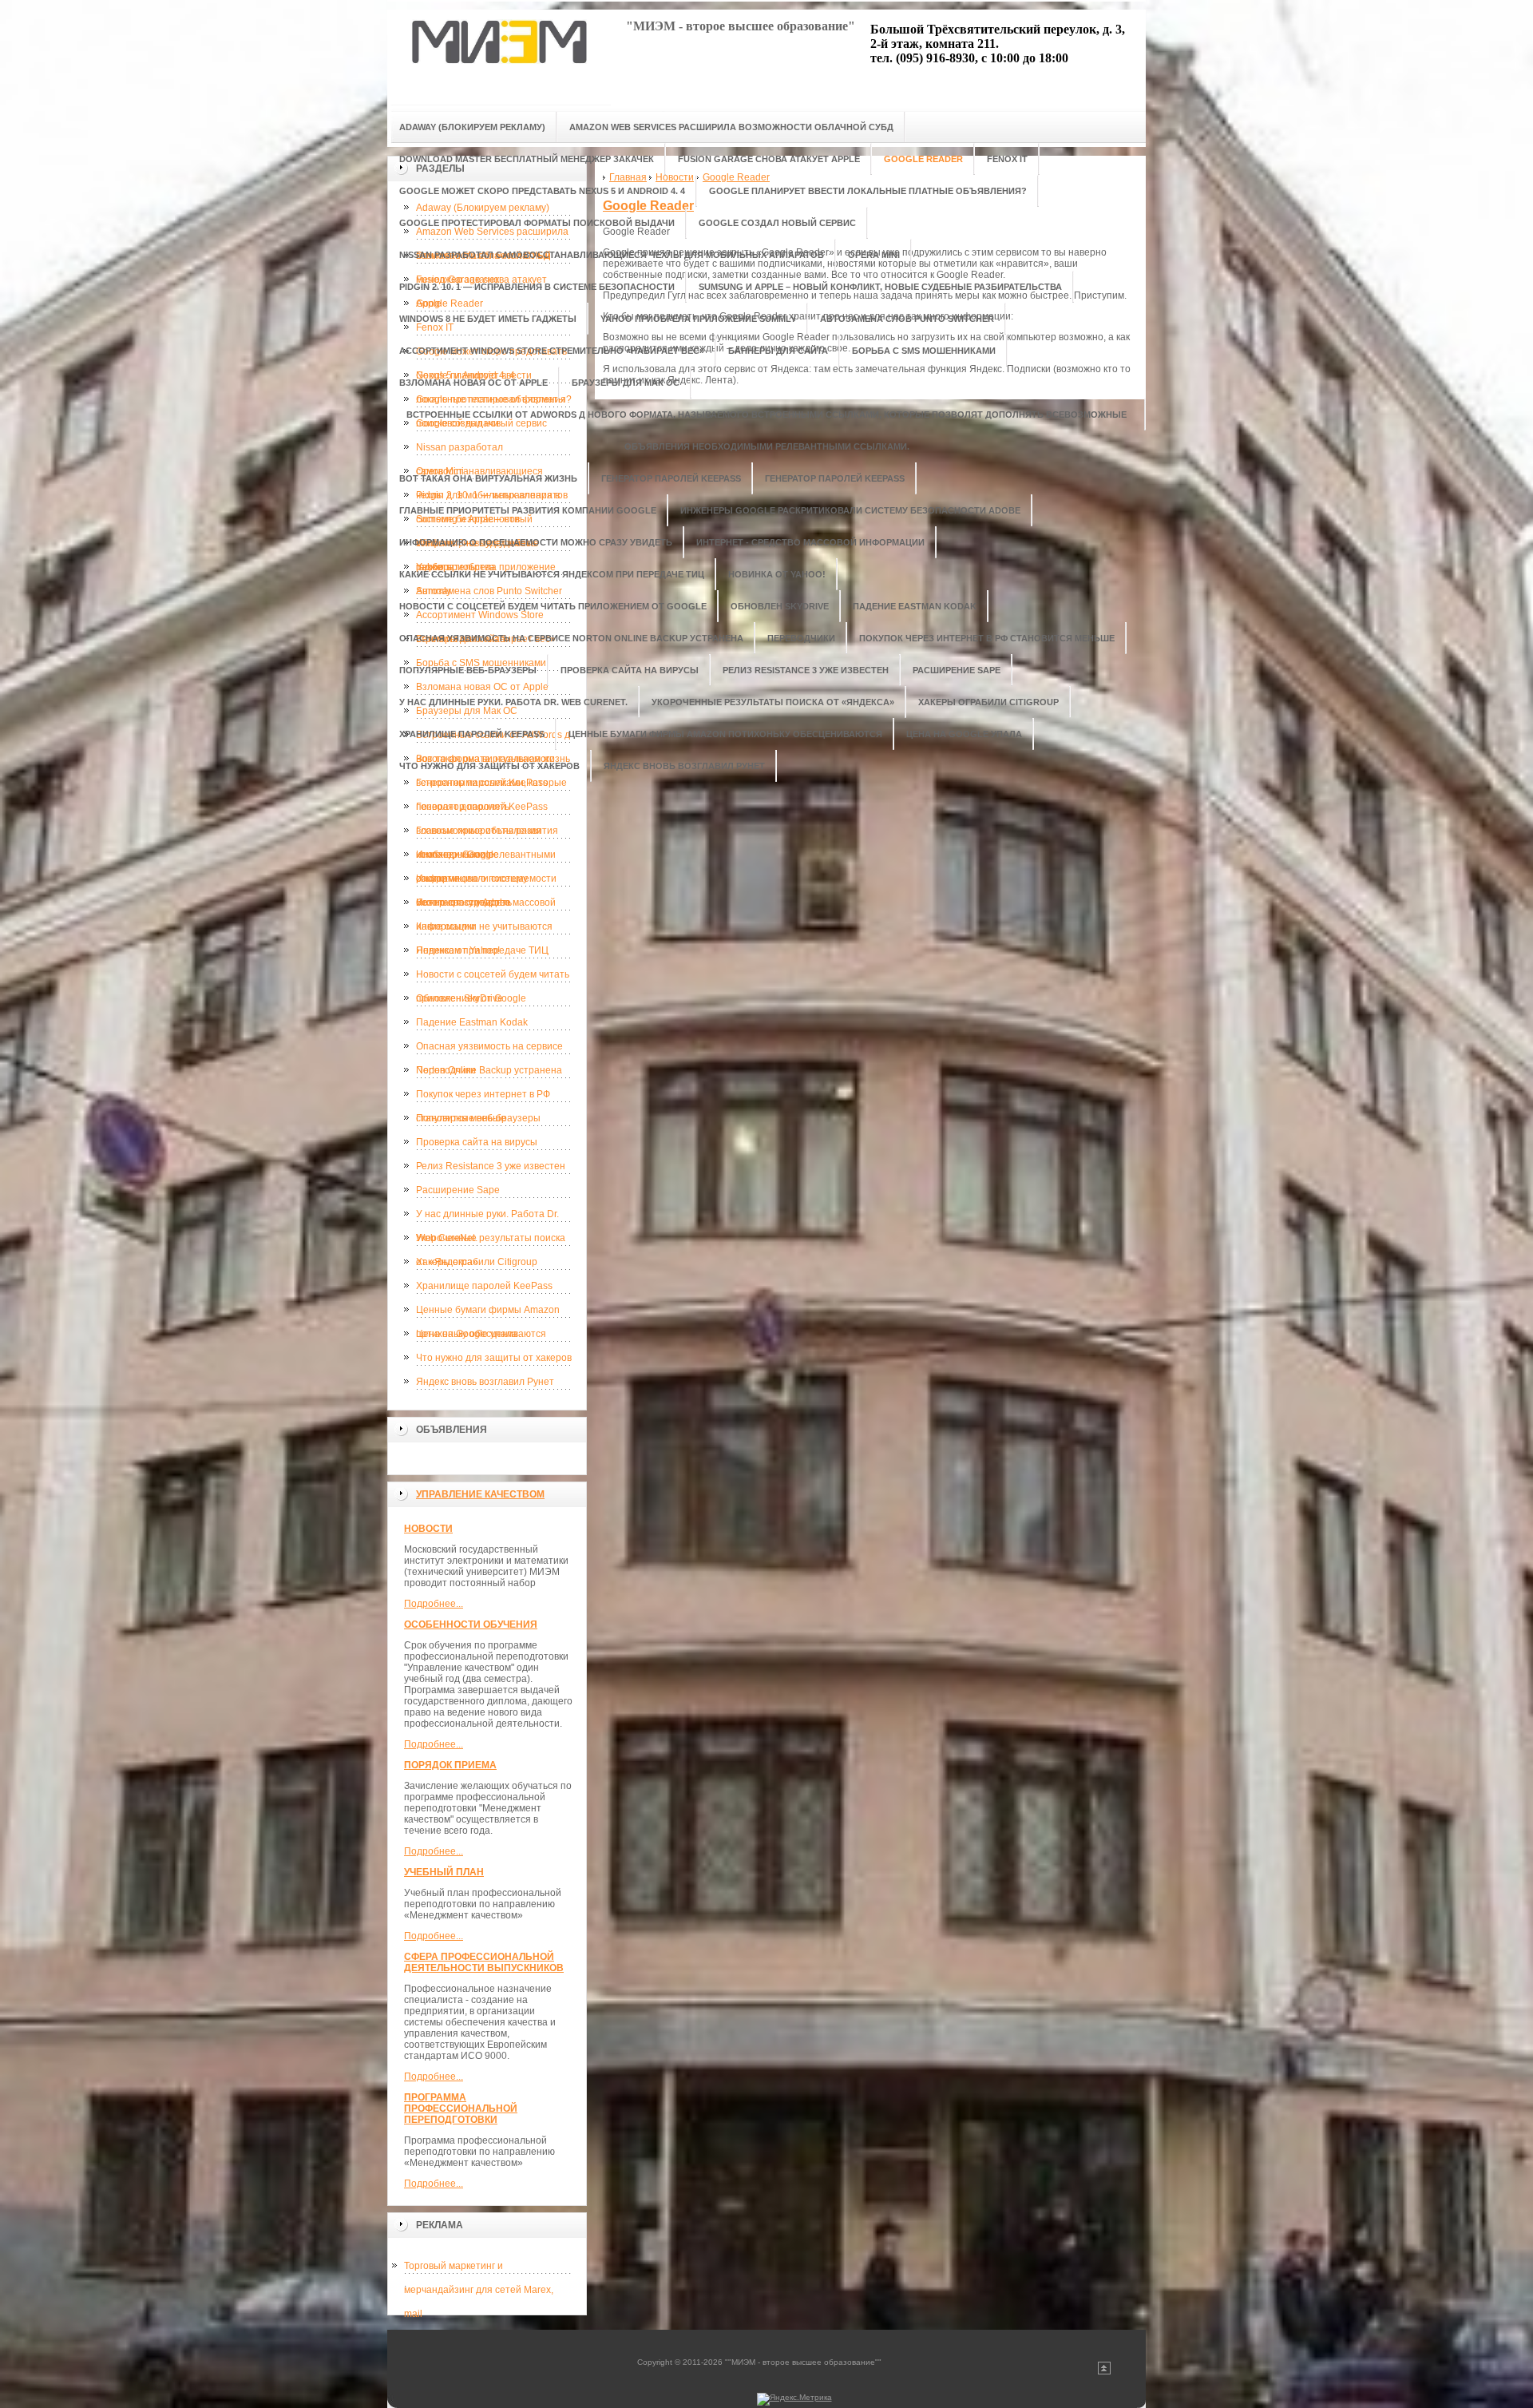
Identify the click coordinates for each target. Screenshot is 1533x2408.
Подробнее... (434, 1604)
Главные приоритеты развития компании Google (487, 834)
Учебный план (444, 1872)
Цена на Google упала (467, 1334)
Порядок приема (450, 1765)
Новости (428, 1529)
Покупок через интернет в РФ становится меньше (483, 1097)
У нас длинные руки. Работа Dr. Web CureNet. (487, 1217)
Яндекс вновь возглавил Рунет (485, 1382)
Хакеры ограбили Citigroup (477, 1262)
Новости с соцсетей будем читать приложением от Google (493, 978)
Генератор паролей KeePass (482, 783)
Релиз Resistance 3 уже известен (491, 1166)
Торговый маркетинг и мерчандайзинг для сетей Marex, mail (479, 2269)
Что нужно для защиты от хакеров (494, 1358)
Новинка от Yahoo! (458, 950)
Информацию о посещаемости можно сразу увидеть (486, 882)
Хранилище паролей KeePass (484, 1286)
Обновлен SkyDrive (460, 998)
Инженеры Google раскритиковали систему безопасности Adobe (472, 858)
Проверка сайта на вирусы (477, 1142)
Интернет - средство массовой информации (486, 906)
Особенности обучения (471, 1625)
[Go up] (1104, 2372)
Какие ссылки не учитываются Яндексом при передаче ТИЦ (484, 930)
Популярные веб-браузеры (478, 1118)
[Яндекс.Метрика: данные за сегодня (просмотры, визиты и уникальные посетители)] (794, 2399)
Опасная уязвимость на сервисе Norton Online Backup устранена (489, 1049)
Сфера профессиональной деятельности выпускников (484, 1962)
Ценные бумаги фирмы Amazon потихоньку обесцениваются (488, 1313)
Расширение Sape (458, 1190)
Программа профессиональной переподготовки (461, 2108)
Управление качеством (480, 1494)
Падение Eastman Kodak (472, 1022)
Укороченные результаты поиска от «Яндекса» (491, 1241)
